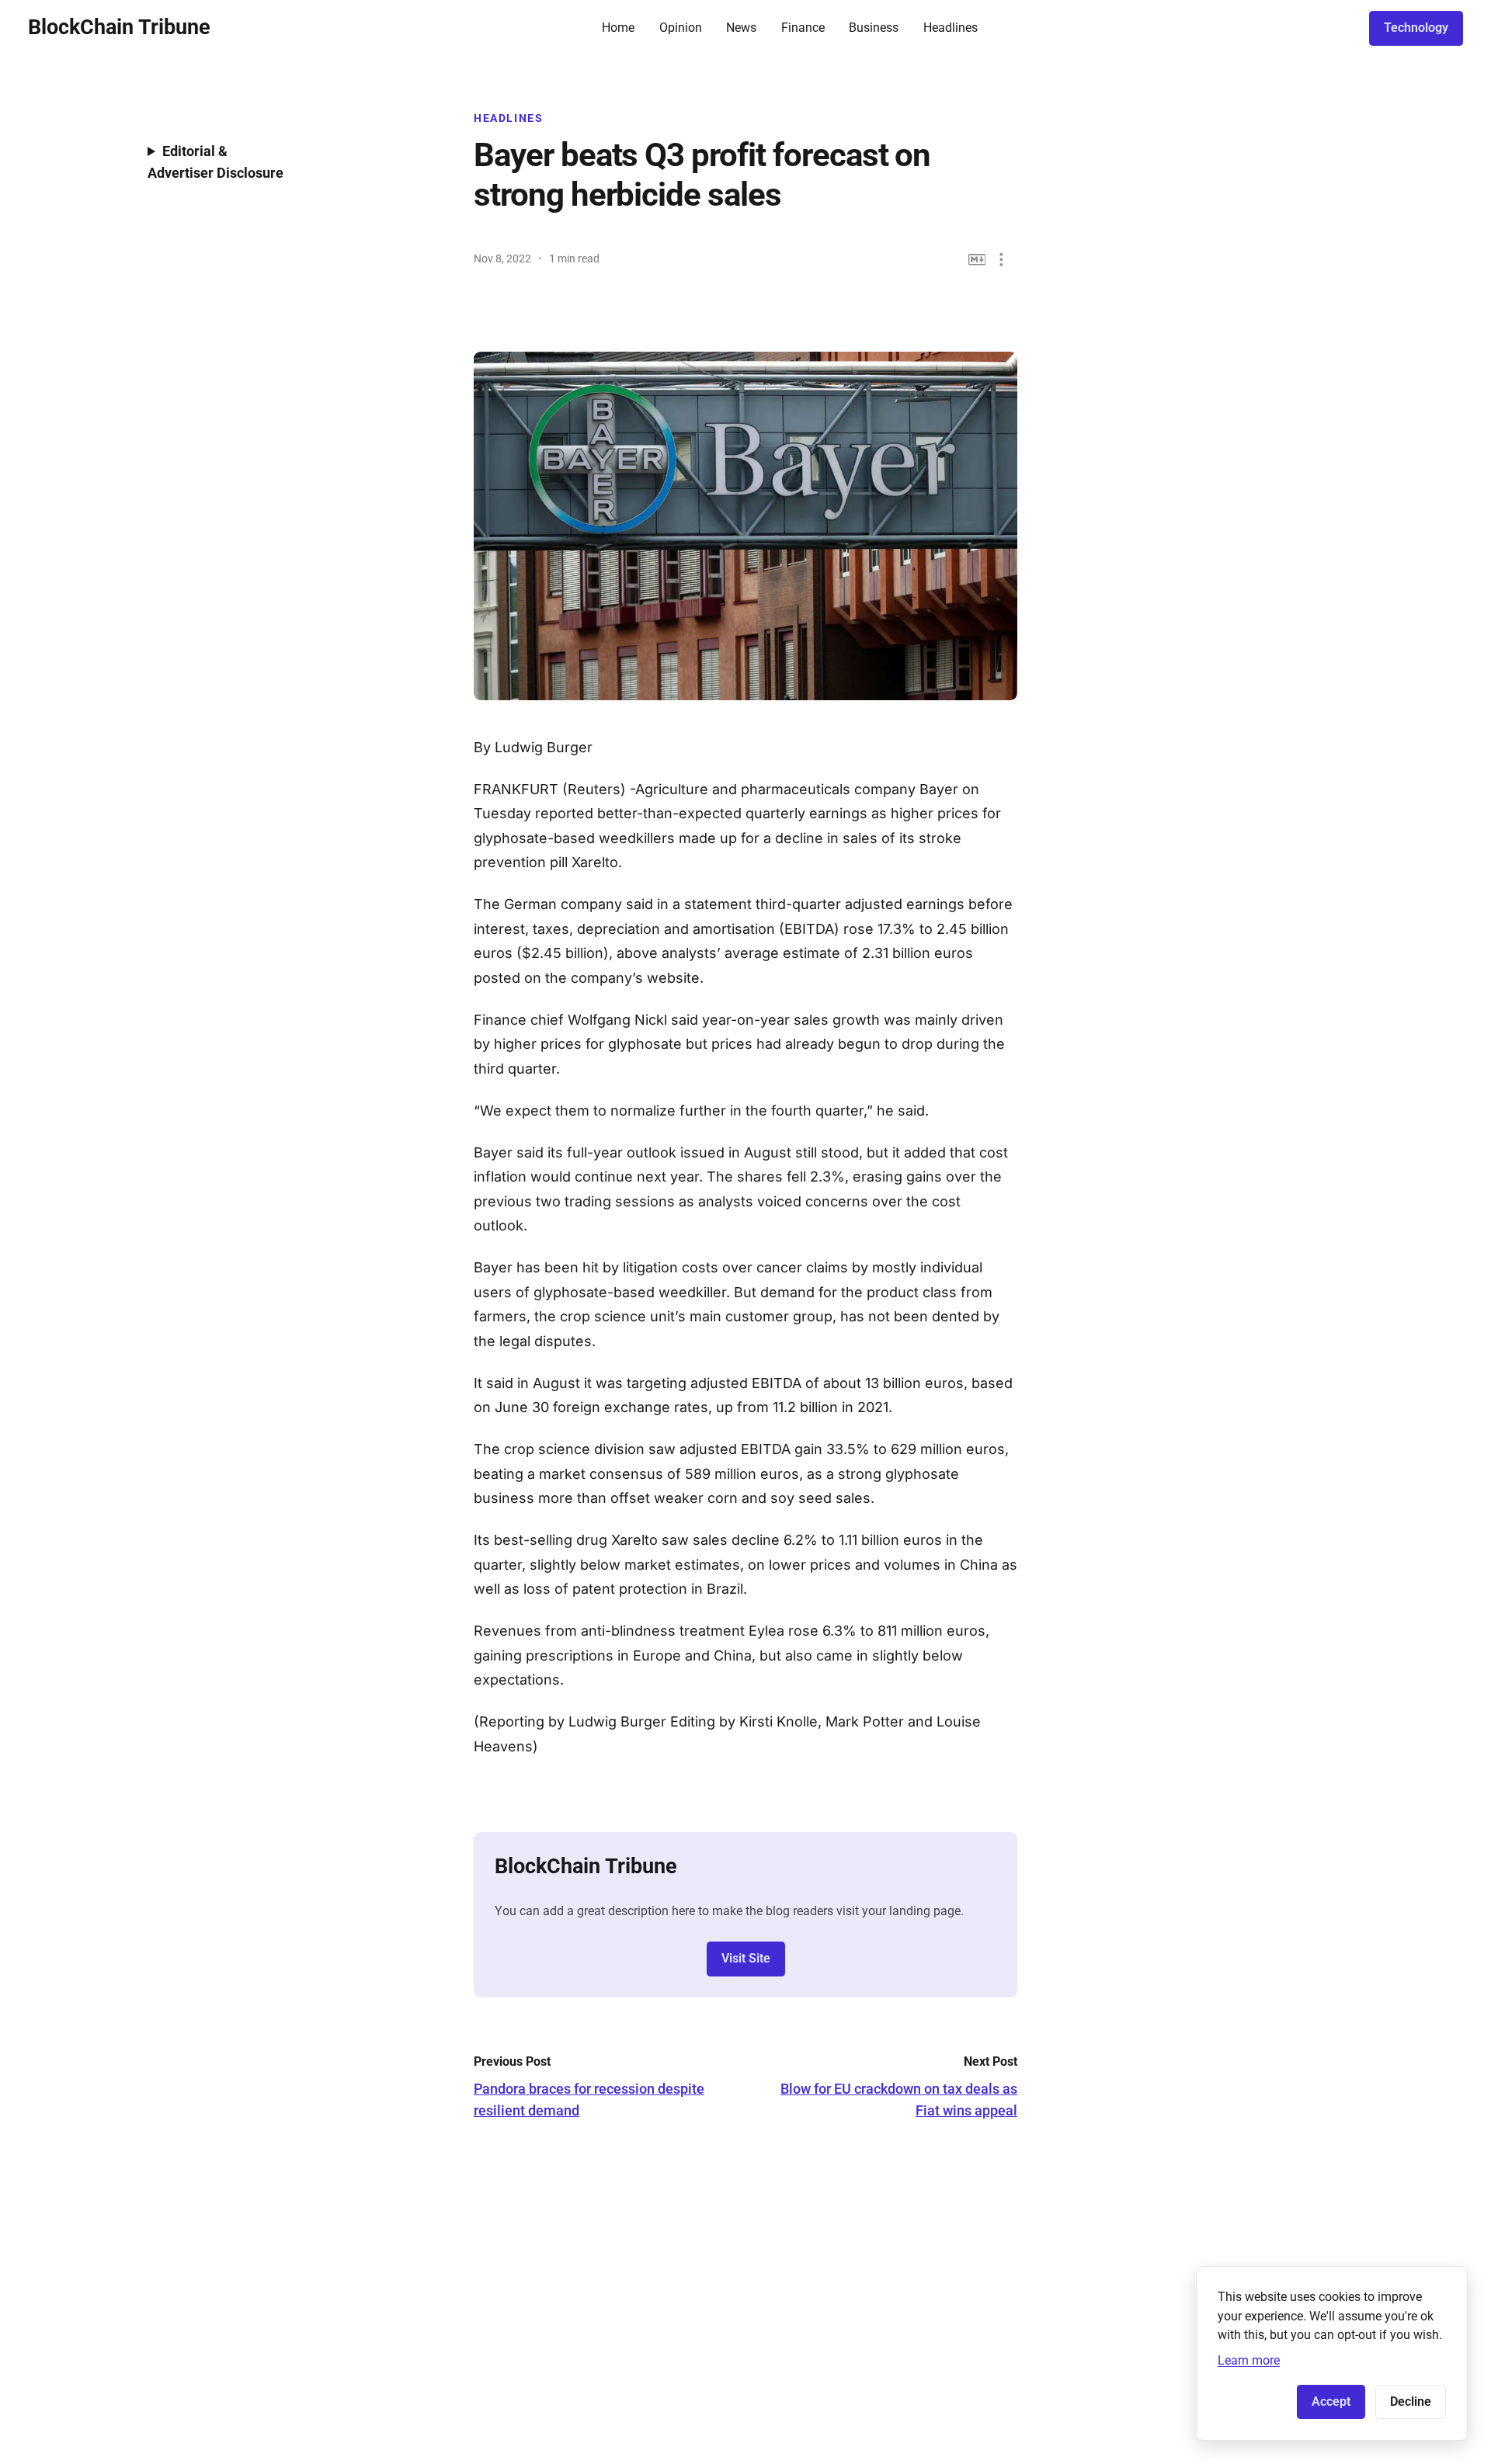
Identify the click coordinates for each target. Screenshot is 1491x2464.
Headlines (951, 28)
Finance (803, 28)
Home (618, 28)
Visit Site (746, 1958)
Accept (1331, 2402)
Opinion (681, 28)
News (741, 28)
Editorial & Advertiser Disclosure (215, 162)
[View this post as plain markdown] (977, 260)
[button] (1001, 260)
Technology (1416, 28)
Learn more (1249, 2360)
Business (874, 28)
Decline (1411, 2402)
